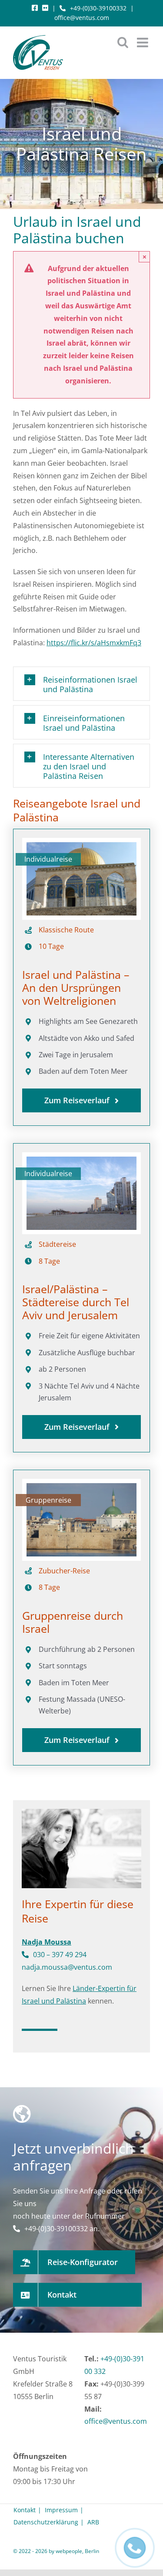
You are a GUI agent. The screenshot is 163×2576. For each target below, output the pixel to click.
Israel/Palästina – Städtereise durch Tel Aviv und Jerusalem (76, 1302)
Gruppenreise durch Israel (73, 1622)
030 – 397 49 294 (60, 1955)
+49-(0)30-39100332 (98, 8)
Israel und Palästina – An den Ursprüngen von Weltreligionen (76, 987)
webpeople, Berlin (77, 2551)
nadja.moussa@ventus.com (67, 1967)
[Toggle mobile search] (123, 42)
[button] (81, 684)
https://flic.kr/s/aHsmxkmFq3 (94, 643)
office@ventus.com (82, 18)
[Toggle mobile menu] (143, 42)
